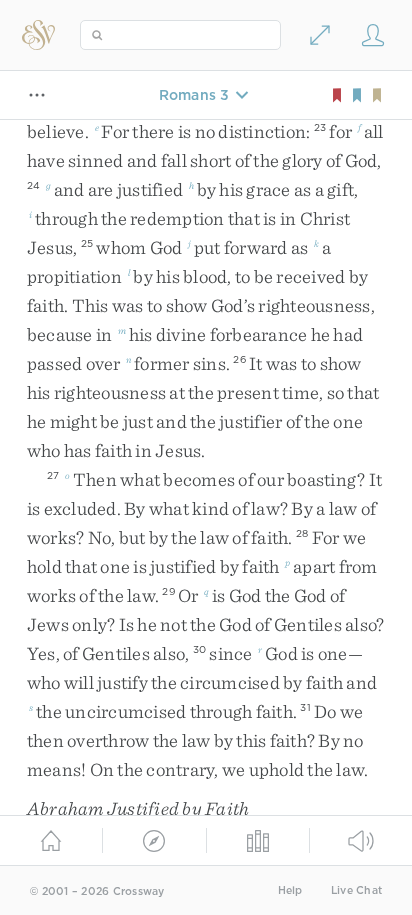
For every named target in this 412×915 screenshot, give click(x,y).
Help (290, 890)
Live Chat (356, 890)
